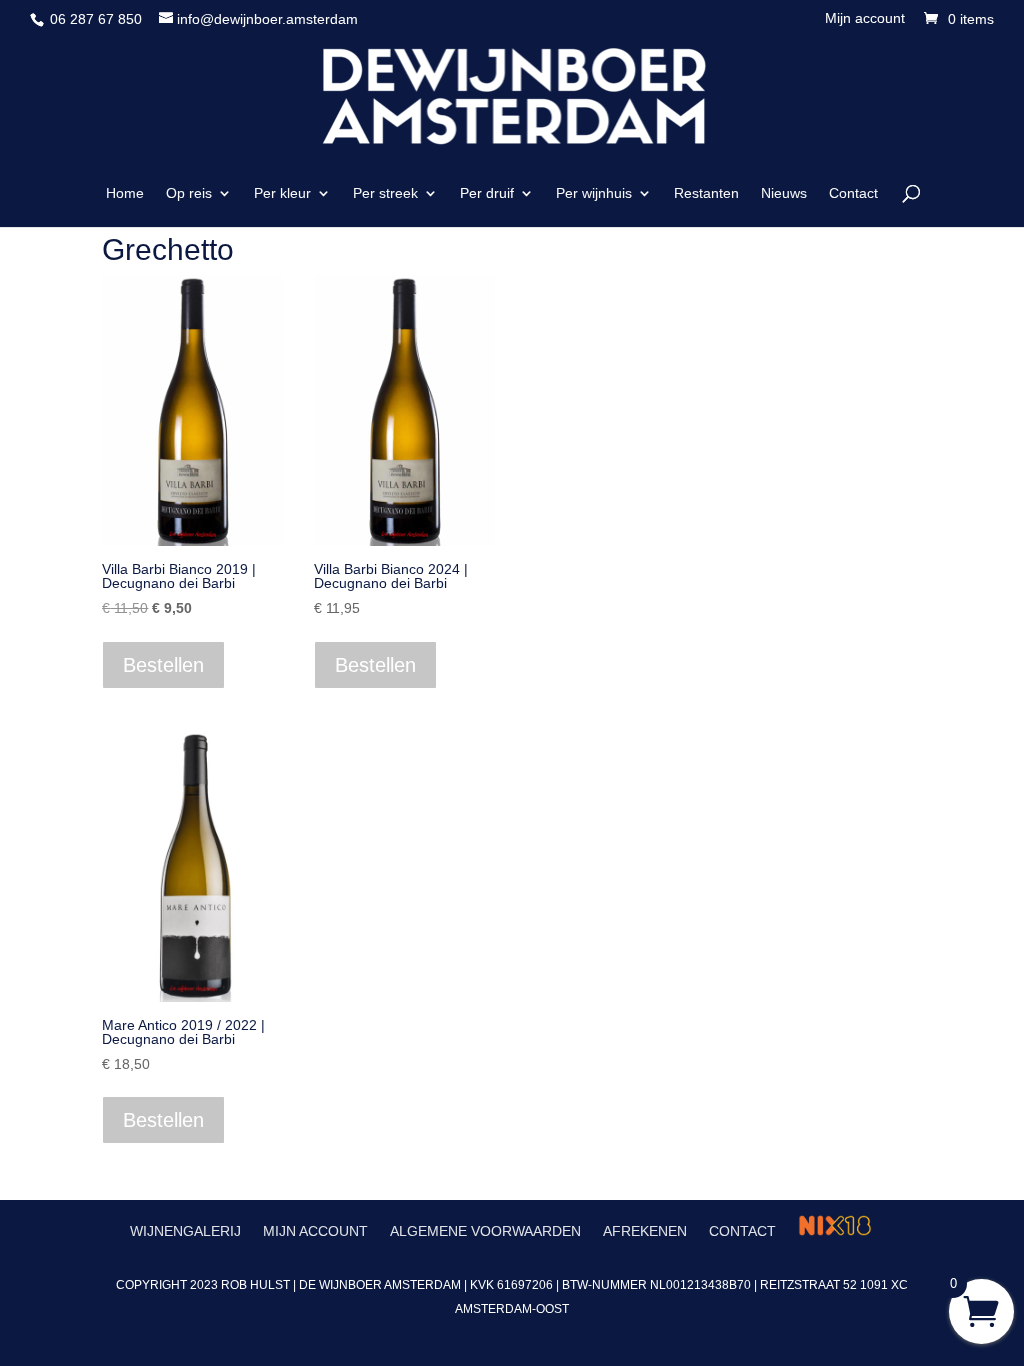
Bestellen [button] (163, 665)
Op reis (189, 193)
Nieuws (784, 193)
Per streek (385, 193)
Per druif (487, 193)
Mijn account (865, 18)
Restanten (706, 193)
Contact (853, 193)
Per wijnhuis (594, 193)
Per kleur (282, 193)
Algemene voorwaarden (485, 1231)
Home (125, 193)
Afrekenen (645, 1231)
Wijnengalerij (185, 1231)
